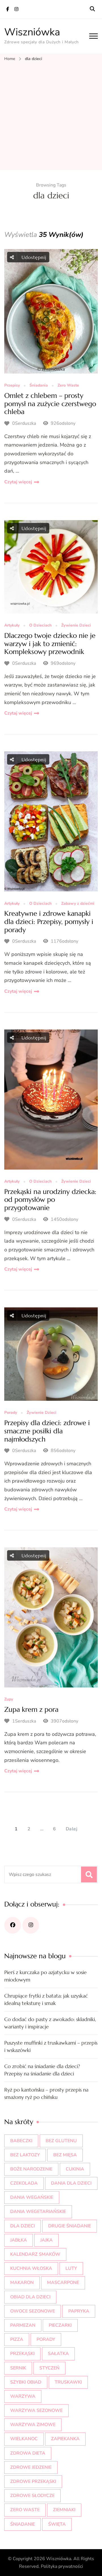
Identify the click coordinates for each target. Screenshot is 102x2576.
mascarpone (63, 2283)
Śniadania (39, 386)
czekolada (24, 2183)
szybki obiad (26, 2382)
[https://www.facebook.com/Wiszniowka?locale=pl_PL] (13, 1925)
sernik (18, 2368)
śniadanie (23, 2524)
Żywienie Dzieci (76, 626)
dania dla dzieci (71, 2183)
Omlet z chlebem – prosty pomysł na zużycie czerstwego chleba (50, 404)
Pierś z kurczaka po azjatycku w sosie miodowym (45, 1976)
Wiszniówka (32, 32)
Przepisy (12, 386)
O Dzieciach (40, 626)
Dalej (72, 1829)
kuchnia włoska (31, 2268)
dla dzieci (23, 2226)
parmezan (23, 2325)
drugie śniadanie (70, 2226)
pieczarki (60, 2325)
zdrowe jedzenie (31, 2467)
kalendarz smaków (35, 2254)
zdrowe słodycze (32, 2496)
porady (46, 2339)
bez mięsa (65, 2155)
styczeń (49, 2368)
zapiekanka (65, 2439)
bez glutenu (61, 2141)
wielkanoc (24, 2439)
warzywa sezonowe (36, 2410)
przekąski (22, 2354)
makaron (22, 2283)
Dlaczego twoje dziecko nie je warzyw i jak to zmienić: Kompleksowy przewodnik (50, 644)
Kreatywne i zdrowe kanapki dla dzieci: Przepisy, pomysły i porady (49, 922)
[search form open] (92, 9)
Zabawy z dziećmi (78, 904)
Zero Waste (68, 386)
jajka (46, 2240)
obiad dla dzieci (30, 2297)
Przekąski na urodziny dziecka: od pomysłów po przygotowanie (50, 1200)
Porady (11, 1413)
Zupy (9, 1699)
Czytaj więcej (18, 482)
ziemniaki (64, 2510)
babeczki (21, 2141)
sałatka (58, 2354)
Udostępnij (33, 257)
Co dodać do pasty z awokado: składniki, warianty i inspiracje (50, 2023)
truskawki (68, 2382)
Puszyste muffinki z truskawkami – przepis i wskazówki (51, 2046)
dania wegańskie (32, 2197)
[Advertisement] (51, 116)
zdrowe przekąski (33, 2481)
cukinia (75, 2169)
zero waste (25, 2510)
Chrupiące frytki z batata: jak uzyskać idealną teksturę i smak (46, 1999)
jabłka (19, 2240)
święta (57, 2524)
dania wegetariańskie (38, 2212)
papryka (79, 2311)
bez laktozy (25, 2155)
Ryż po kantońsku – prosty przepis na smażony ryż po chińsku (46, 2093)
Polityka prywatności (62, 2566)
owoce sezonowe (33, 2311)
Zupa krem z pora (31, 1710)
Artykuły (12, 626)
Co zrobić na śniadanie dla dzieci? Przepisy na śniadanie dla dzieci (42, 2070)
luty (71, 2268)
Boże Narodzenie (31, 2169)
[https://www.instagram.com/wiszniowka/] (31, 1925)
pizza (17, 2339)
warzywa (23, 2396)
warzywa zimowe (33, 2425)
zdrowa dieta (28, 2453)
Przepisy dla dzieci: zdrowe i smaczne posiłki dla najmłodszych (47, 1431)
